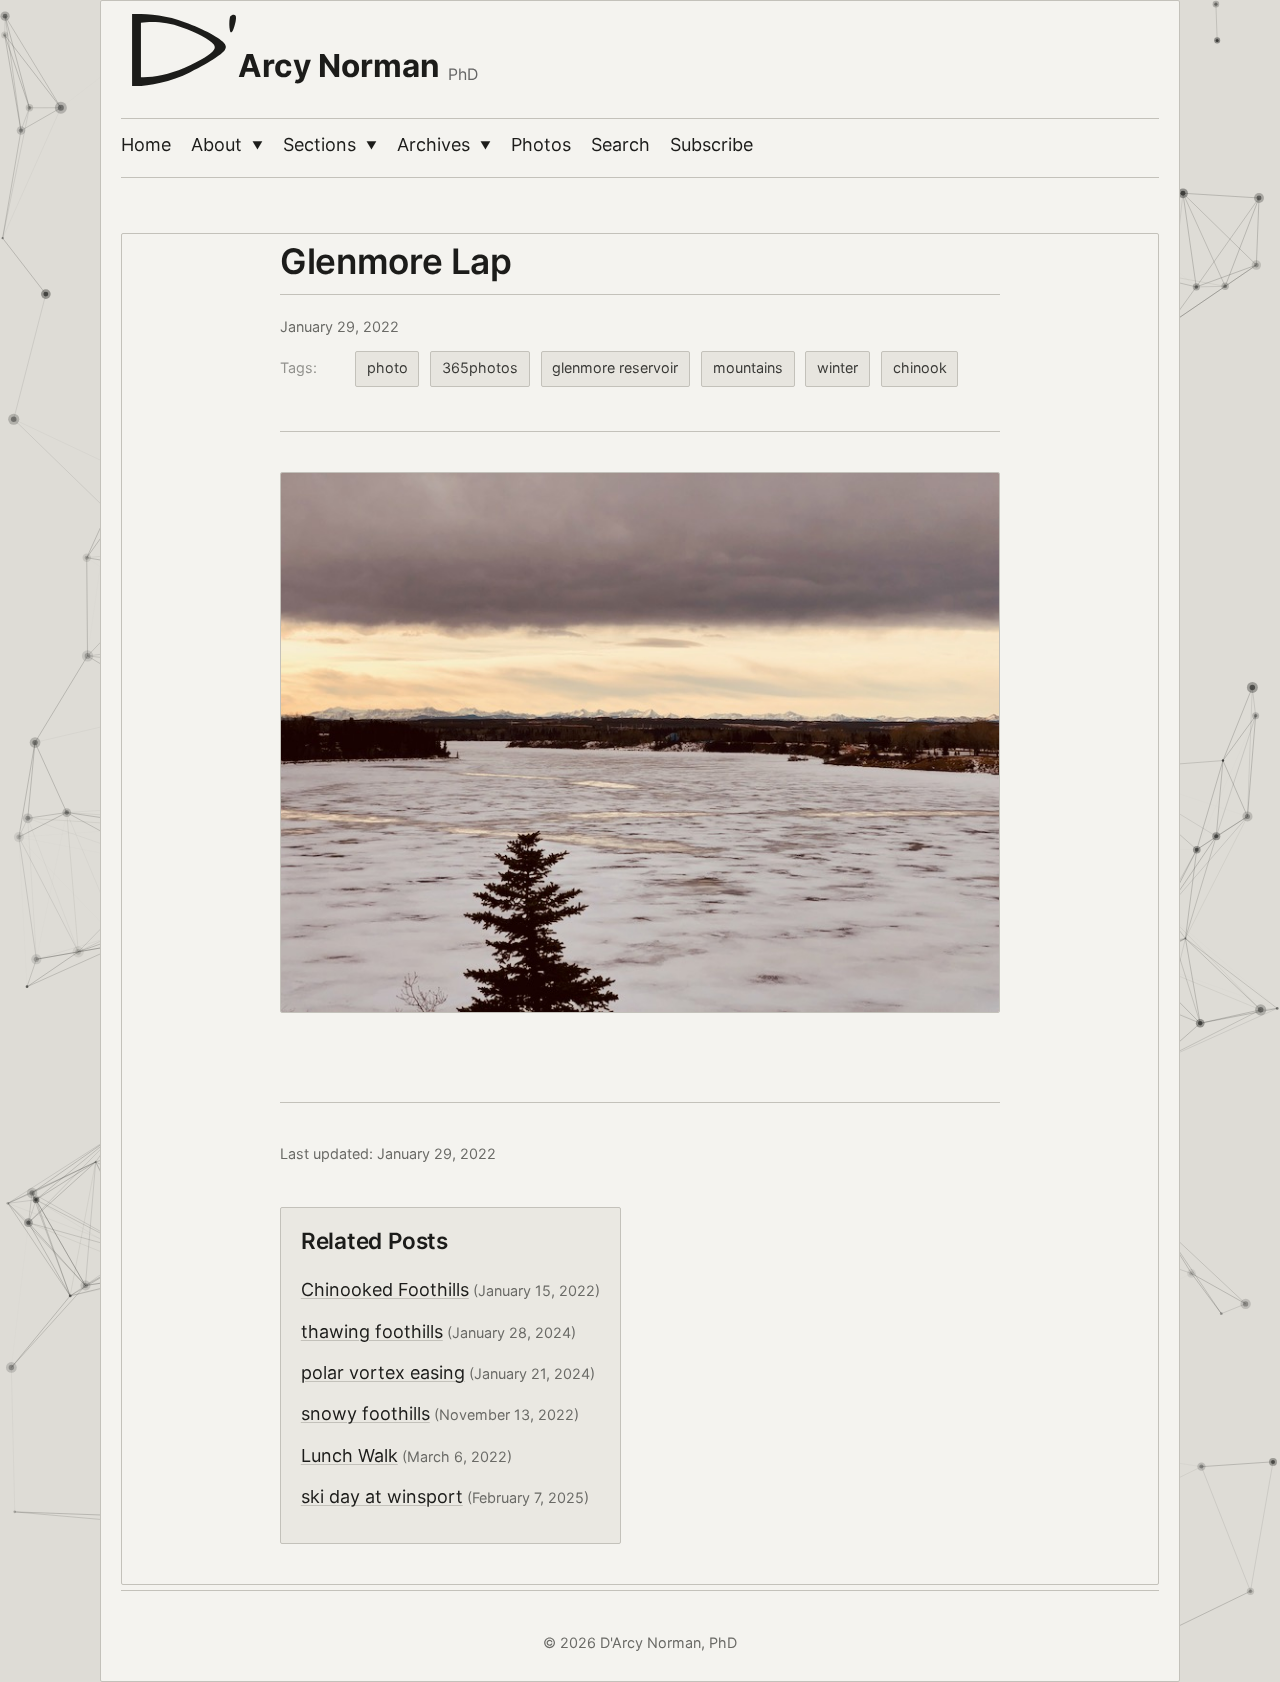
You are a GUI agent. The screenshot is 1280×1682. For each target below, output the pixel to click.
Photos (541, 144)
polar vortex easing (383, 1372)
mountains (748, 367)
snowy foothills (365, 1413)
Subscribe (711, 144)
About (227, 144)
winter (837, 367)
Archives (444, 144)
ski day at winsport (382, 1496)
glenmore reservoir (615, 367)
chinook (920, 367)
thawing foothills (372, 1331)
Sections (330, 144)
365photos (480, 367)
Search (620, 144)
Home (146, 144)
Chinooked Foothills (385, 1289)
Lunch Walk (349, 1455)
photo (387, 367)
